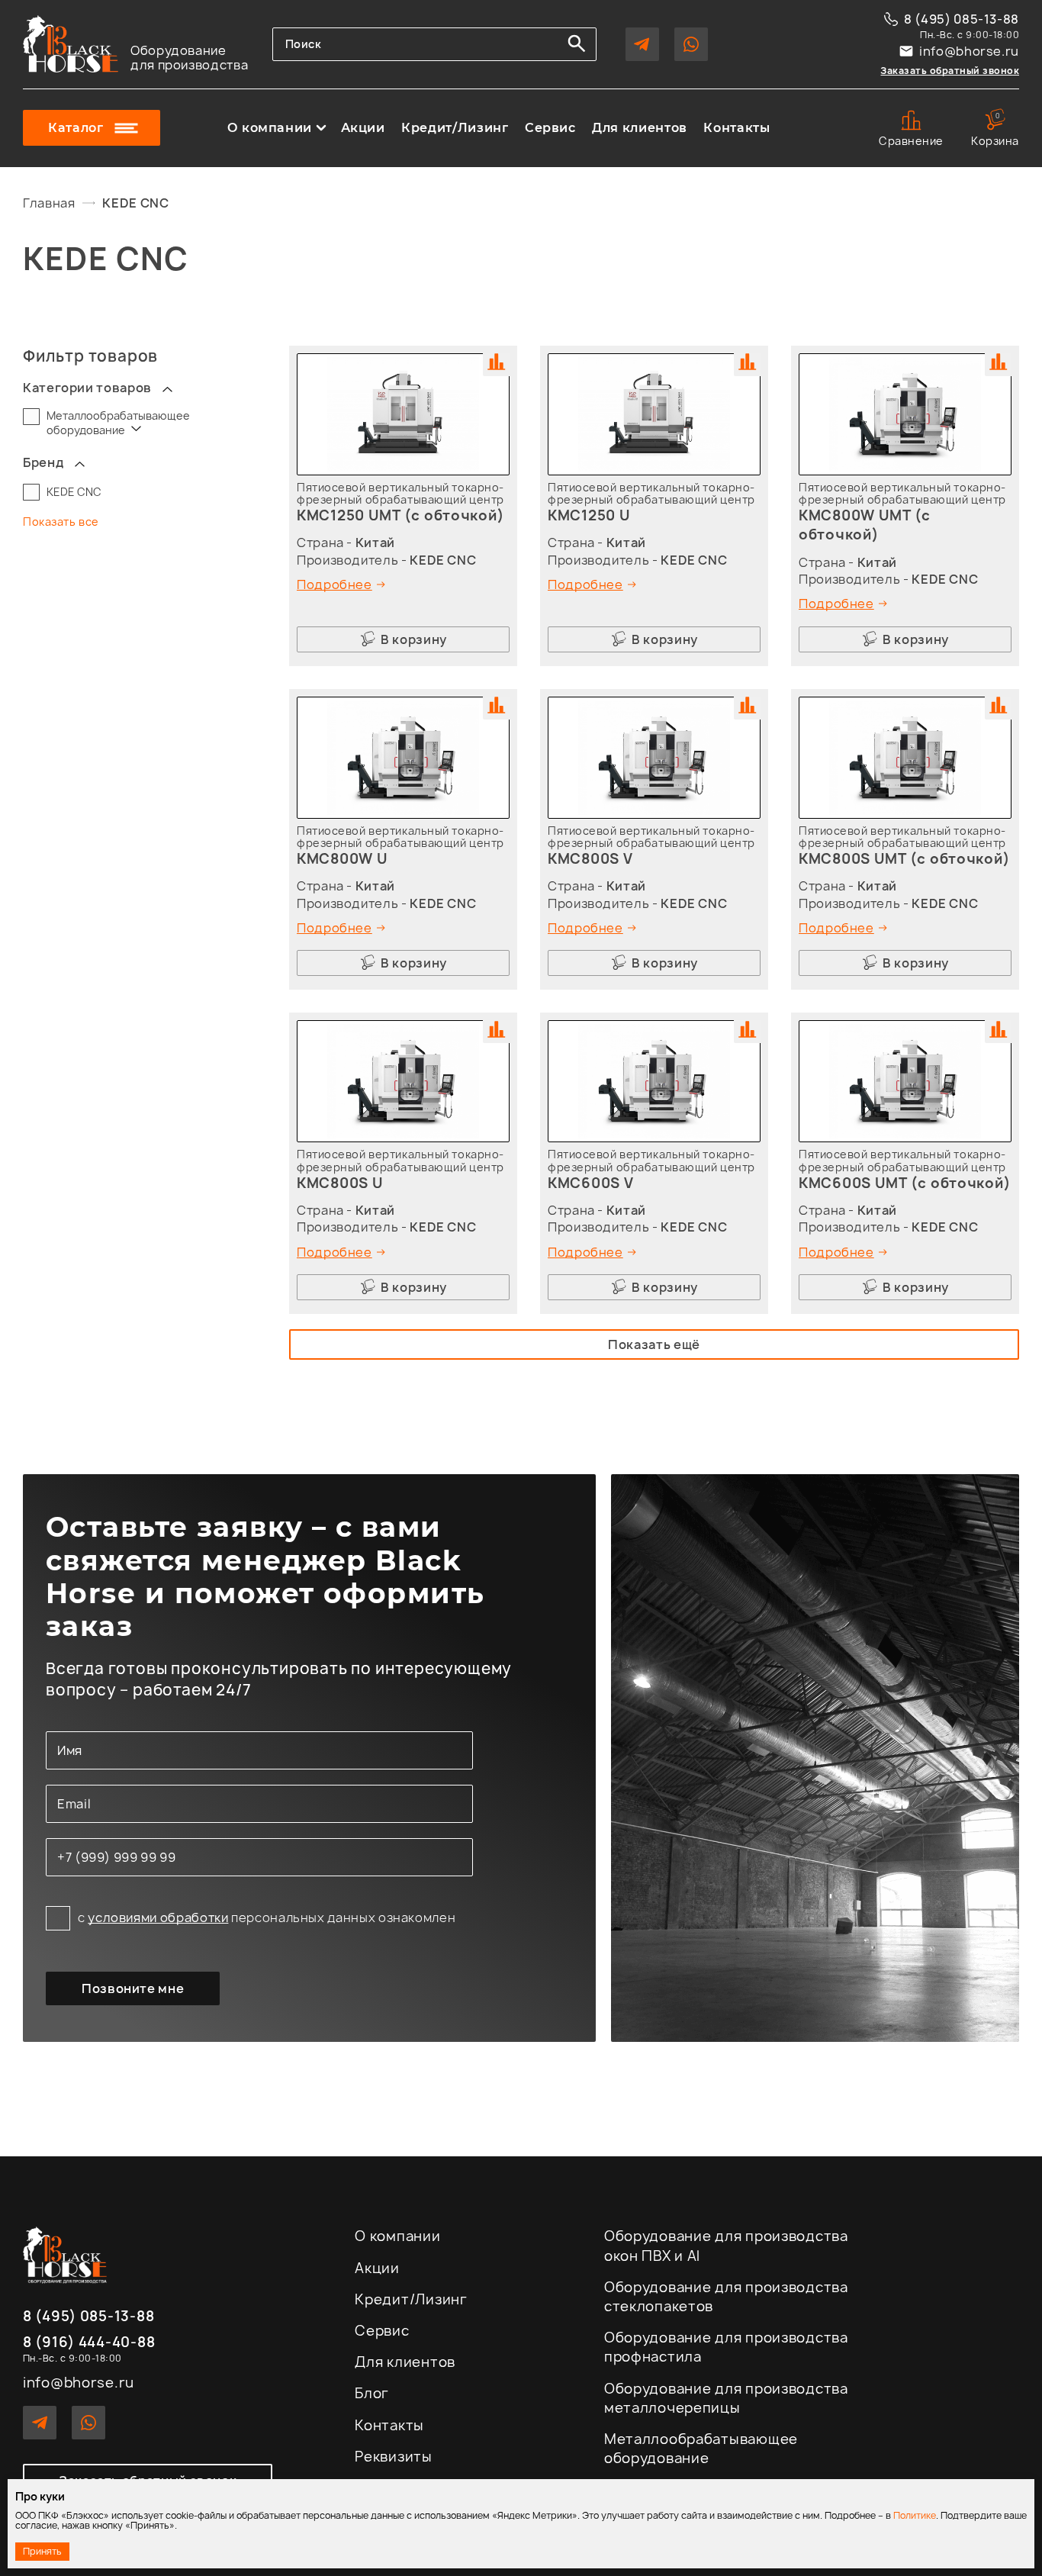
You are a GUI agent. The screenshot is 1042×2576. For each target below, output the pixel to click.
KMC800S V (590, 859)
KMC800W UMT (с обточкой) (865, 525)
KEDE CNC (74, 492)
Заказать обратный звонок (950, 71)
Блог (372, 2393)
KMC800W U (342, 859)
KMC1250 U (589, 515)
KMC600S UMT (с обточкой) (905, 1183)
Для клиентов (640, 128)
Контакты (736, 128)
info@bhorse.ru (969, 51)
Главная (49, 203)
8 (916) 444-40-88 (89, 2343)
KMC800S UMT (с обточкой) (904, 859)
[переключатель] (167, 388)
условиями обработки (158, 1918)
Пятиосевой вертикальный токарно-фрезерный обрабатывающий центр (400, 493)
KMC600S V (590, 1183)
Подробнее (334, 584)
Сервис (550, 128)
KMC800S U (340, 1183)
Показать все (61, 522)
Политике (915, 2515)
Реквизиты (393, 2457)
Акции (363, 128)
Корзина (995, 129)
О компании (270, 128)
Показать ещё (654, 1344)
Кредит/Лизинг (455, 128)
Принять (42, 2551)
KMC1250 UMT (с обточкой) (400, 515)
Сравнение (911, 141)
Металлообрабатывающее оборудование (118, 423)
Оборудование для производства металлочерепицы (726, 2398)
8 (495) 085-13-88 (962, 19)
